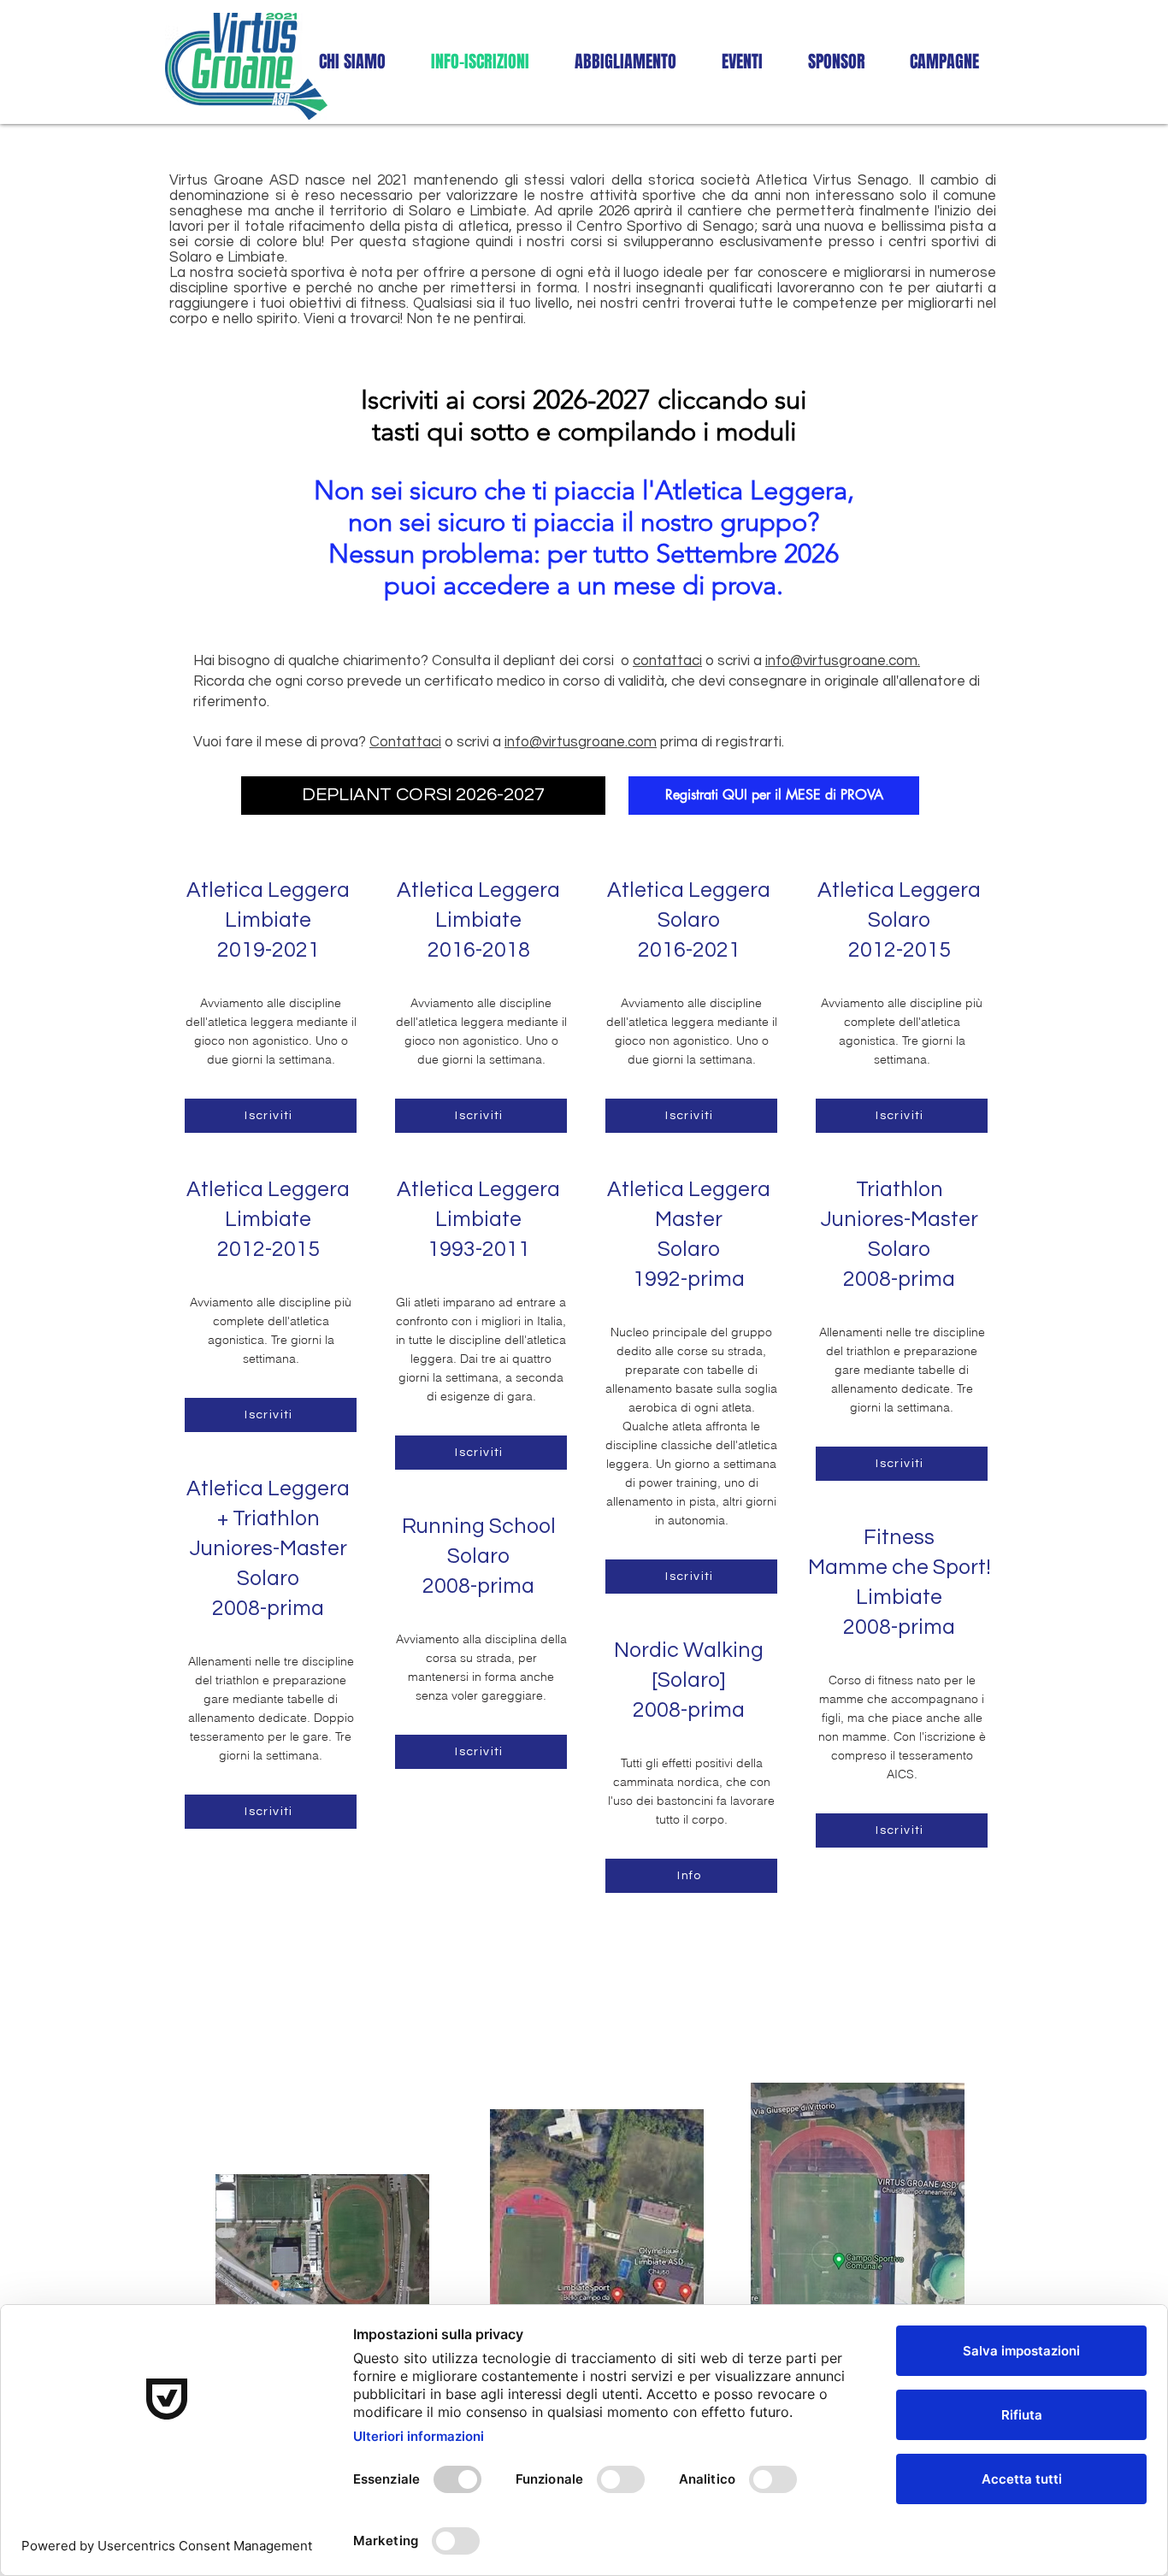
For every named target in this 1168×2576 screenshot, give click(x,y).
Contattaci (405, 742)
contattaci (667, 661)
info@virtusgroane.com (581, 742)
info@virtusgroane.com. (843, 661)
